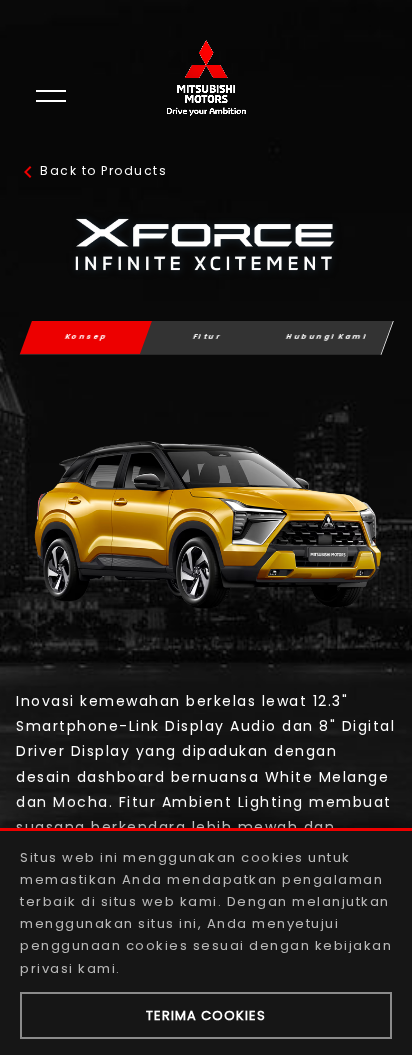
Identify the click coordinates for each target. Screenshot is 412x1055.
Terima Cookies (206, 1015)
